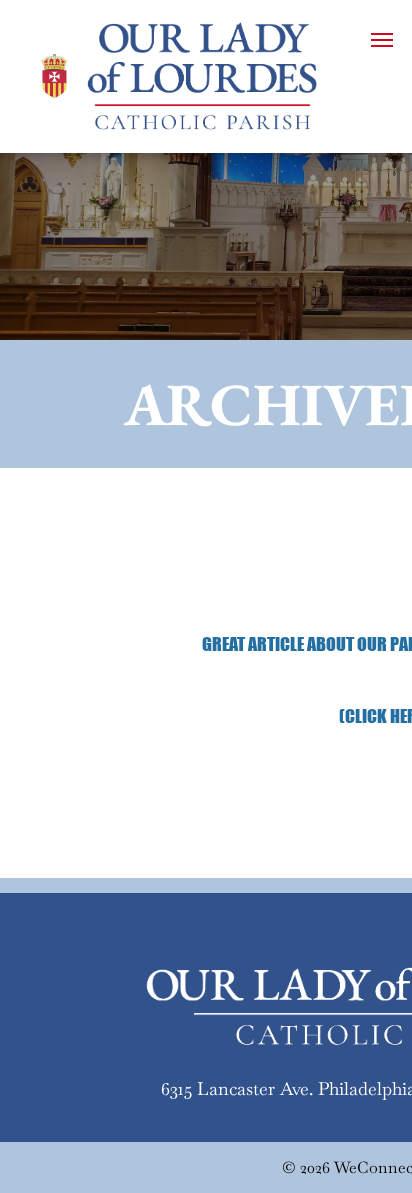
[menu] (382, 40)
